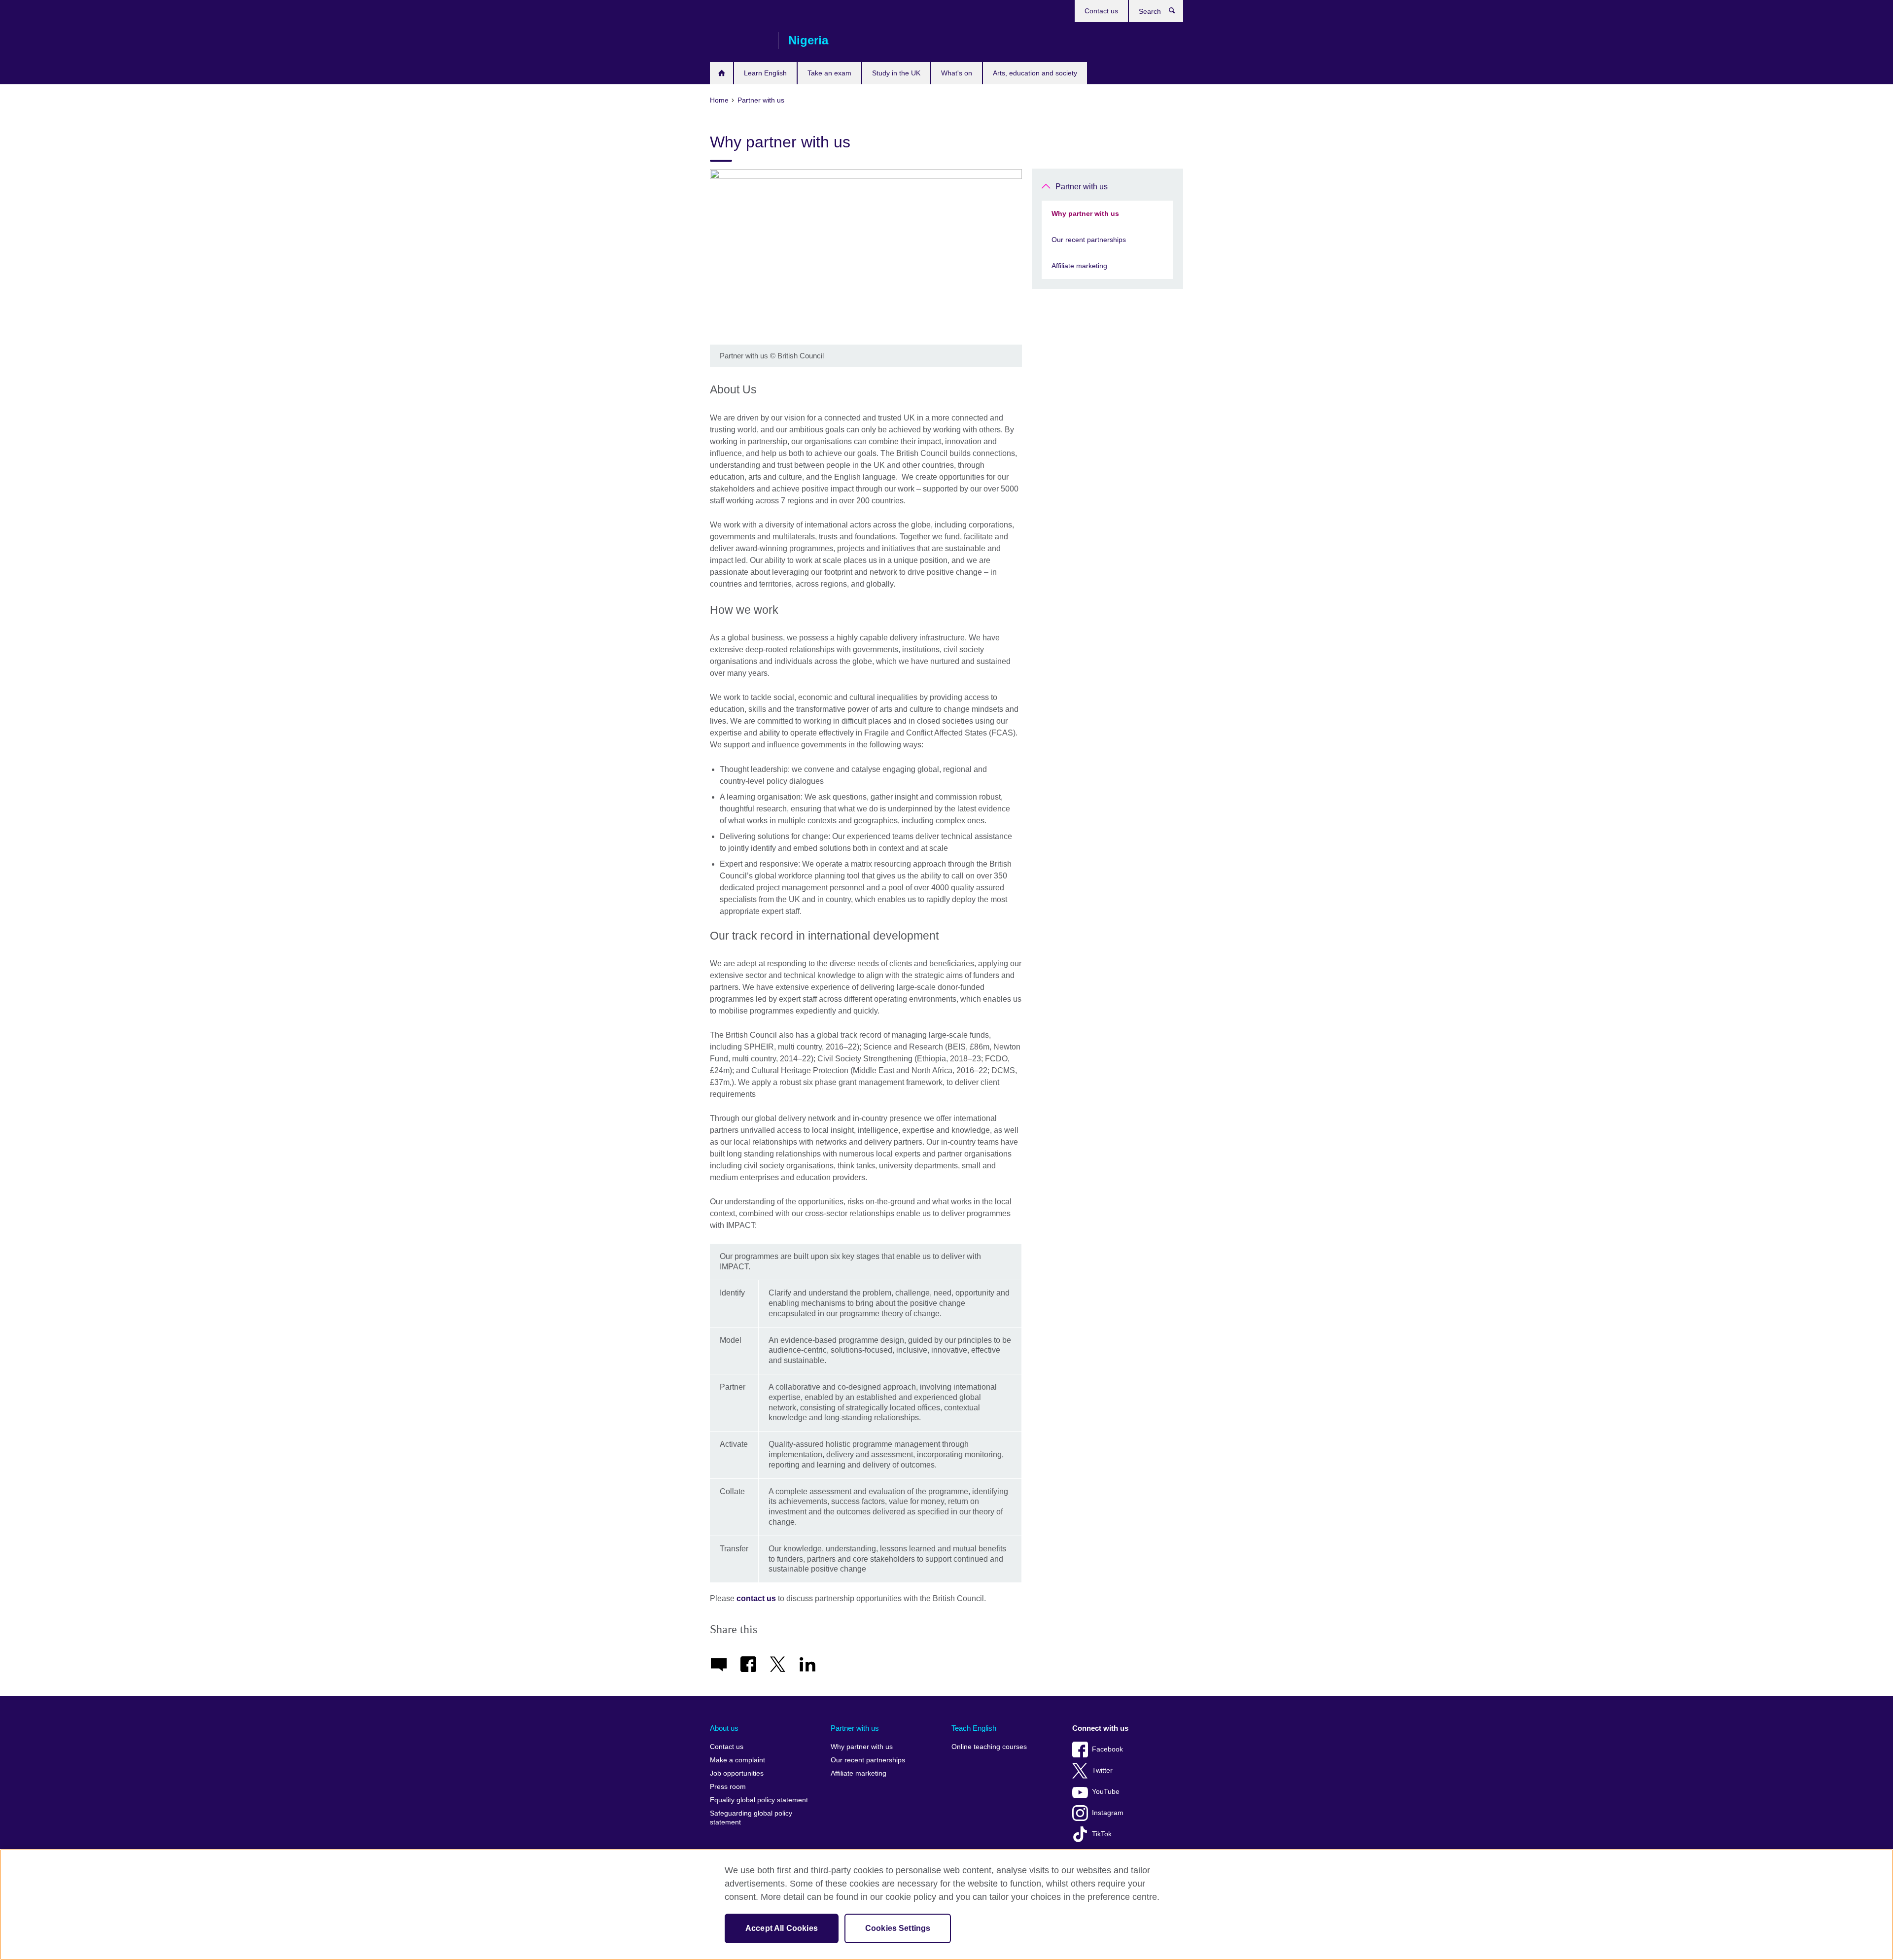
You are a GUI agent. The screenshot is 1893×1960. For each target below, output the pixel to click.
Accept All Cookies (782, 1928)
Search (1177, 13)
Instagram (1108, 1813)
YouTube (1106, 1792)
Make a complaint (737, 1760)
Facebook (1107, 1749)
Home (721, 73)
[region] (946, 1905)
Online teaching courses (989, 1747)
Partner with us (1082, 187)
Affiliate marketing (1079, 266)
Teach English (974, 1728)
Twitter (1102, 1770)
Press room (728, 1787)
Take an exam (829, 73)
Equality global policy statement (759, 1800)
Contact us (1101, 11)
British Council (739, 40)
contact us (756, 1598)
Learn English (765, 73)
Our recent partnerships (1089, 240)
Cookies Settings (898, 1928)
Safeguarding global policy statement (751, 1818)
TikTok (1102, 1834)
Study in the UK (896, 73)
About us (724, 1728)
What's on (957, 73)
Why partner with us (1085, 213)
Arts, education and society (1035, 73)
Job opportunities (737, 1773)
